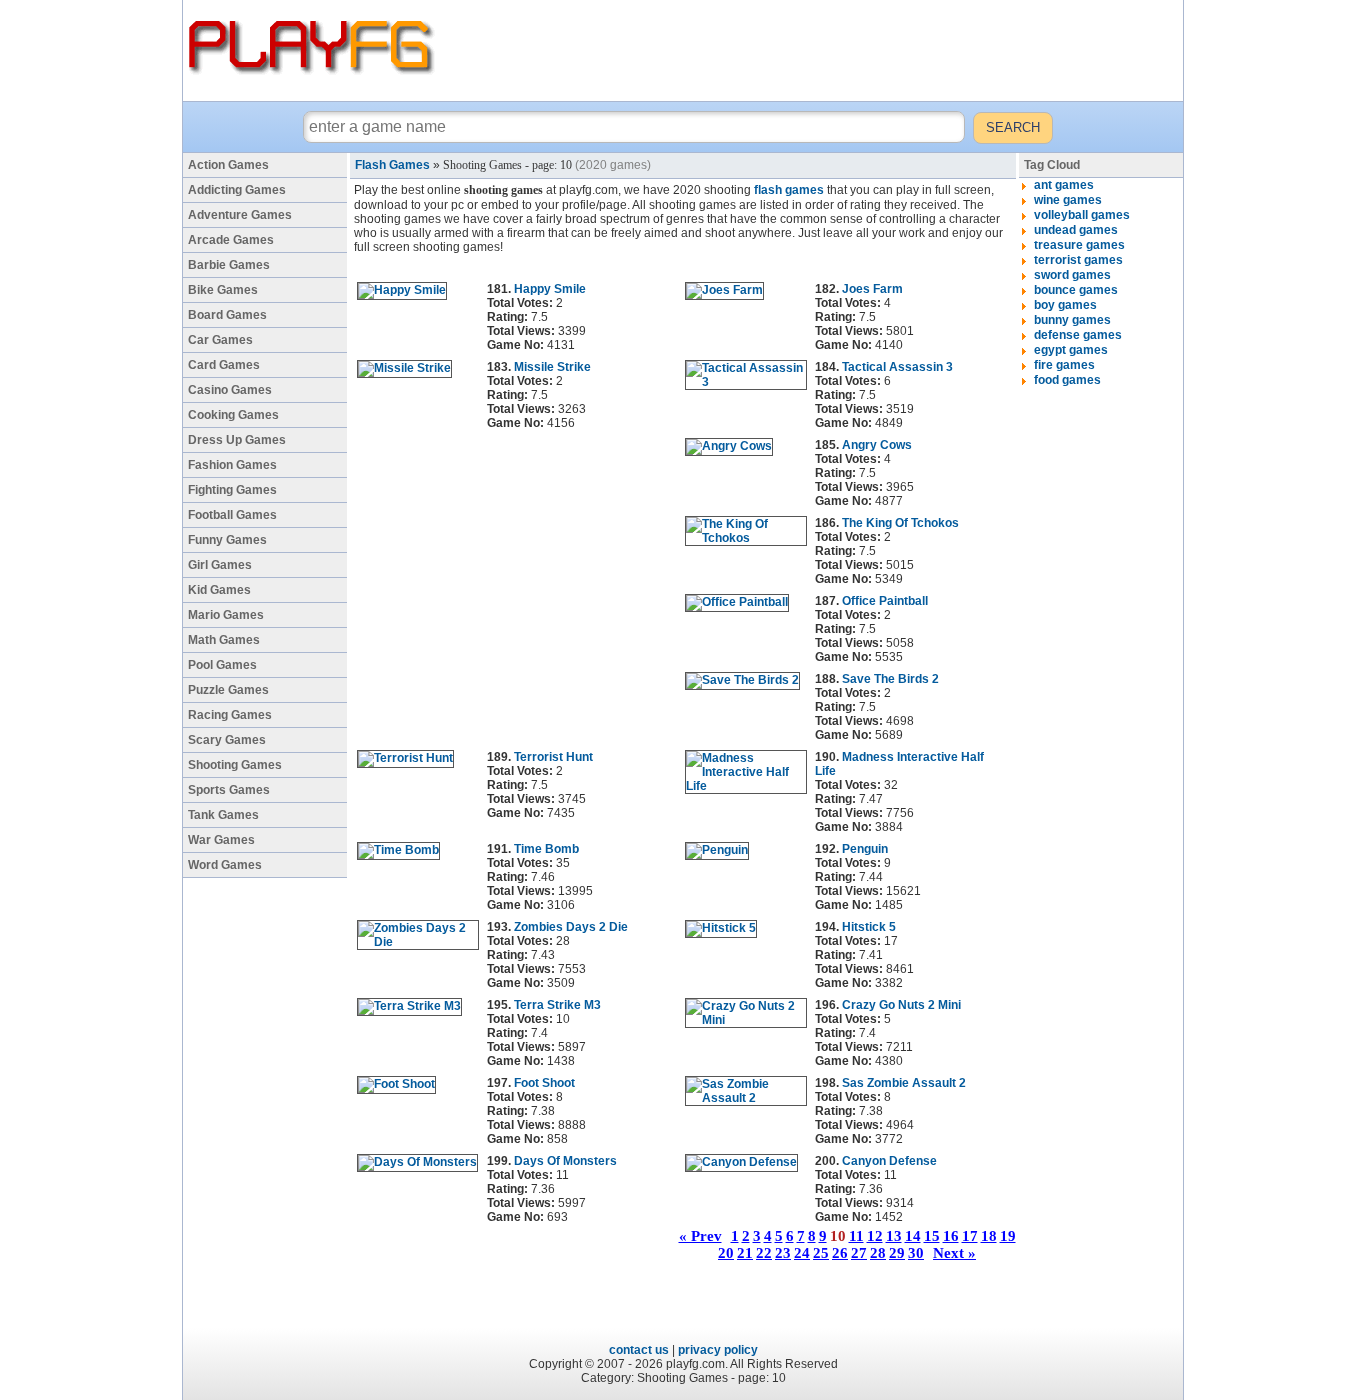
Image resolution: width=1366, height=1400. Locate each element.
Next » (954, 1253)
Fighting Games (232, 490)
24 (802, 1253)
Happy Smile (550, 289)
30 (916, 1253)
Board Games (227, 315)
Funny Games (227, 540)
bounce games (1076, 290)
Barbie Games (229, 265)
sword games (1072, 275)
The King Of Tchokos (900, 523)
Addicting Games (237, 190)
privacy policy (718, 1350)
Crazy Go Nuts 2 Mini (901, 1005)
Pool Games (222, 665)
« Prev (700, 1236)
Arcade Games (231, 240)
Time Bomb (546, 849)
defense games (1078, 335)
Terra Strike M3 (557, 1005)
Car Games (220, 340)
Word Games (225, 865)
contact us (639, 1350)
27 (859, 1253)
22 (764, 1253)
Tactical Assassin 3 (897, 367)
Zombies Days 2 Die (571, 927)
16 (951, 1236)
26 (840, 1253)
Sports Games (229, 790)
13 (894, 1236)
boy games (1065, 305)
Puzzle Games (228, 690)
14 (913, 1236)
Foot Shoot (544, 1083)
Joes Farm (872, 289)
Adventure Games (240, 215)
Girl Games (220, 565)
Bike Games (223, 290)
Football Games (232, 515)
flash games (789, 190)
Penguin (865, 849)
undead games (1076, 230)
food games (1067, 380)
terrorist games (1078, 260)
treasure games (1079, 245)
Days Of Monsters (565, 1161)
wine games (1068, 200)
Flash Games (392, 165)
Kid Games (219, 590)
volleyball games (1082, 215)
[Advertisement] (812, 50)
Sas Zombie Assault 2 (904, 1083)
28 (878, 1253)
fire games (1064, 365)
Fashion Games (232, 465)
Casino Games (230, 390)
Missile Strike (552, 367)
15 (932, 1236)
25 (821, 1253)
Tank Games (223, 815)
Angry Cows (877, 445)
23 (783, 1253)
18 (989, 1236)
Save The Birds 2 (890, 679)
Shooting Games (235, 765)
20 (726, 1253)
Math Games (224, 640)
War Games (221, 840)
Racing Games (230, 715)
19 (1008, 1236)
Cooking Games (233, 415)
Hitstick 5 (869, 927)
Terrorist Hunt (553, 757)
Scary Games (227, 740)
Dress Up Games (237, 440)
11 (856, 1236)
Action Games (228, 165)
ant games (1064, 185)
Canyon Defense (889, 1161)
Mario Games (226, 615)
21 (745, 1253)
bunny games (1072, 320)
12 (875, 1236)
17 (970, 1236)
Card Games (224, 365)
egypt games (1071, 350)
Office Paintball (885, 601)
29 (897, 1253)
